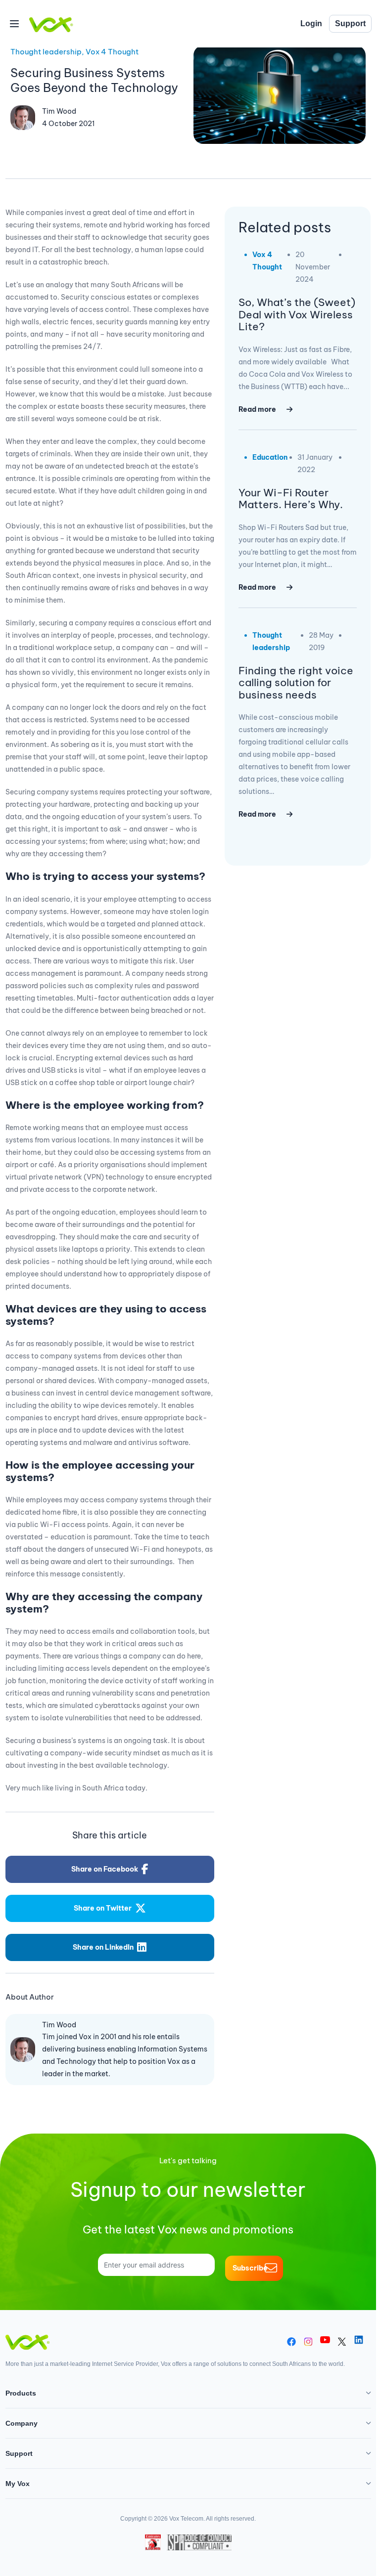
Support (350, 23)
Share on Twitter (103, 1908)
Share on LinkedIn (103, 1947)
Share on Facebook (105, 1869)
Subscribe (250, 2268)
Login (311, 23)
